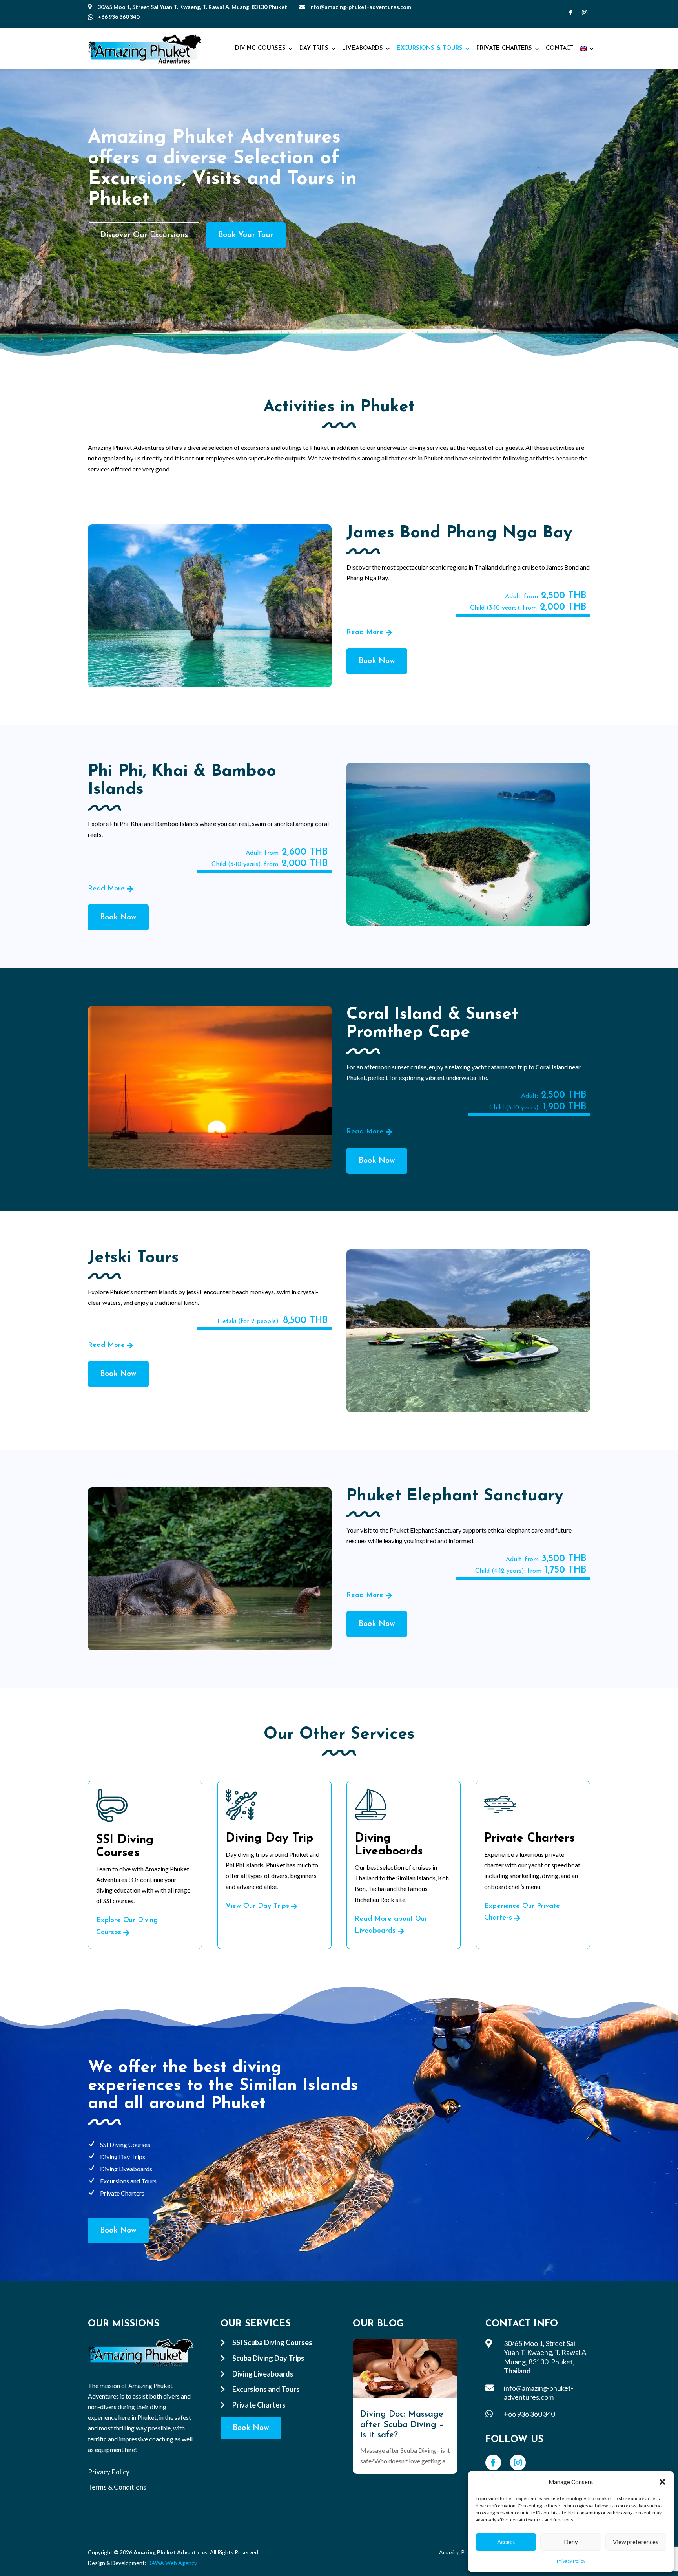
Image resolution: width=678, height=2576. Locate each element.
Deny (571, 2542)
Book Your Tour (246, 235)
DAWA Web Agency (172, 2563)
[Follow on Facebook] (570, 13)
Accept (506, 2542)
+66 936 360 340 (118, 17)
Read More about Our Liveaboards (391, 1925)
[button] (662, 2482)
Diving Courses (260, 48)
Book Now (377, 661)
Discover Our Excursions (144, 235)
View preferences (636, 2542)
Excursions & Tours (430, 48)
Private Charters (504, 48)
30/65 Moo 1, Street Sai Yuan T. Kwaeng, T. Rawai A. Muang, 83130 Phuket (192, 7)
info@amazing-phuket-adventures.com (360, 7)
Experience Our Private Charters (522, 1912)
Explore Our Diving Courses (127, 1927)
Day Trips (314, 48)
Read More (365, 632)
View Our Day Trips (257, 1906)
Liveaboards (363, 48)
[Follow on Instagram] (585, 13)
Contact (560, 48)
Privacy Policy (571, 2561)
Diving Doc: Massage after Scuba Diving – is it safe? (402, 2425)
